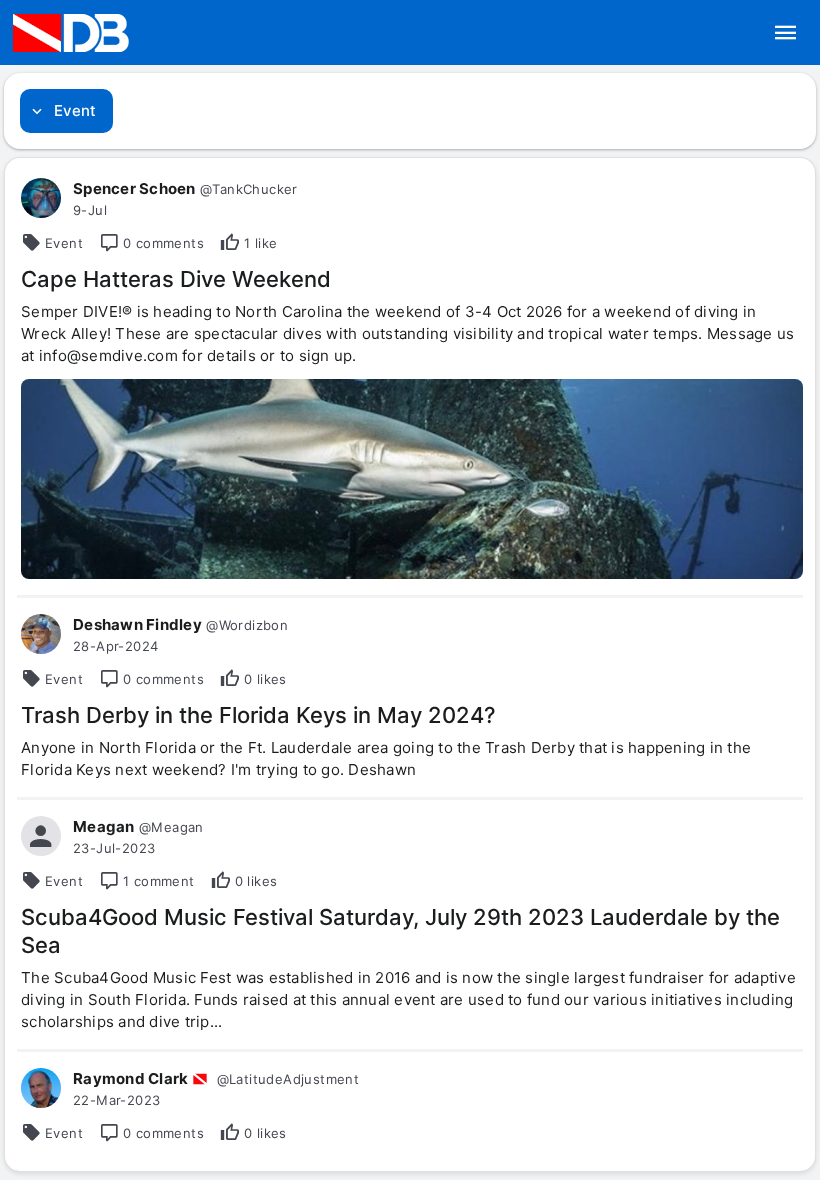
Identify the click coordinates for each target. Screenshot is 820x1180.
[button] (786, 33)
